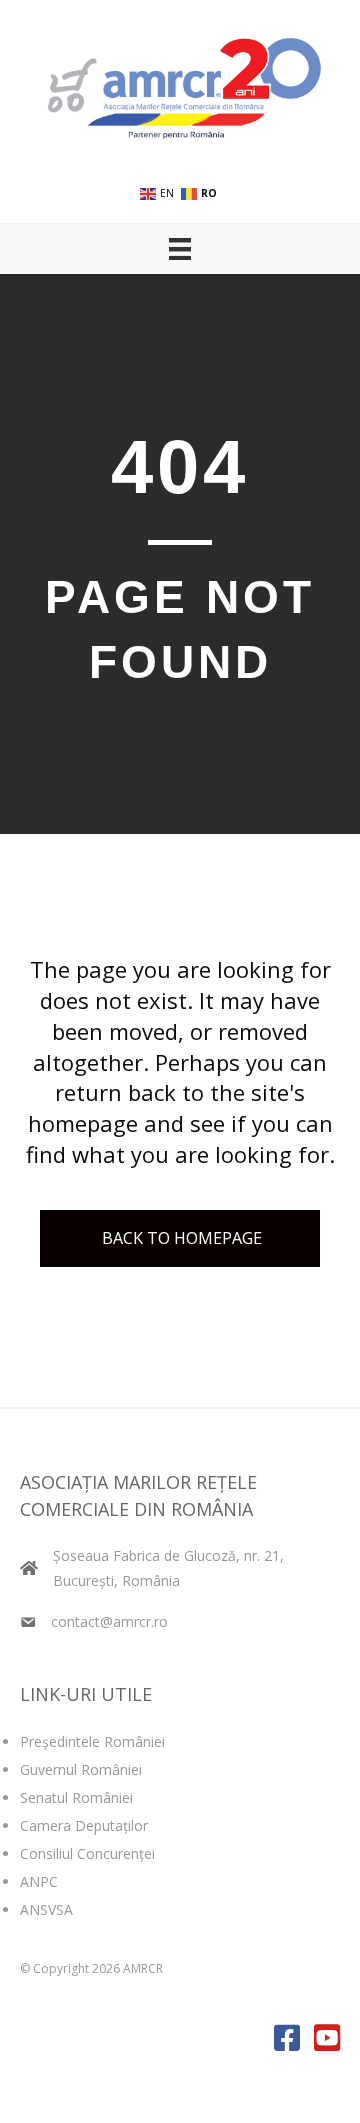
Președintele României (92, 1741)
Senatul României (76, 1797)
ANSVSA (46, 1909)
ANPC (39, 1881)
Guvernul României (81, 1769)
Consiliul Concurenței (87, 1853)
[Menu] (180, 249)
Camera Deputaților (84, 1825)
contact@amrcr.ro (109, 1621)
